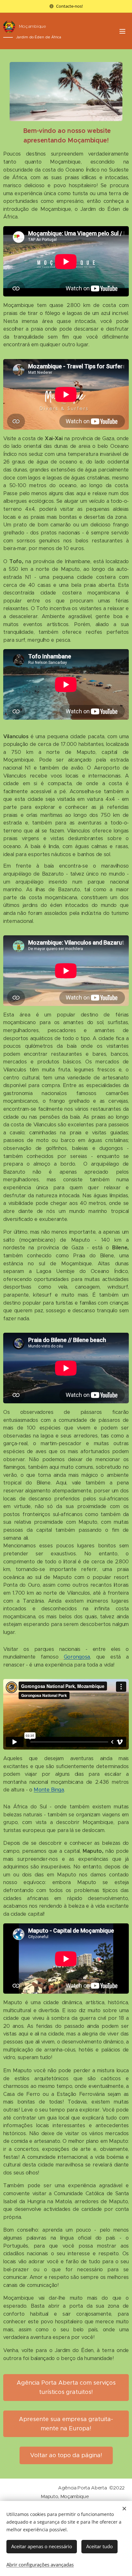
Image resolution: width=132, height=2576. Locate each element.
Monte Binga (49, 1790)
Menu (122, 31)
